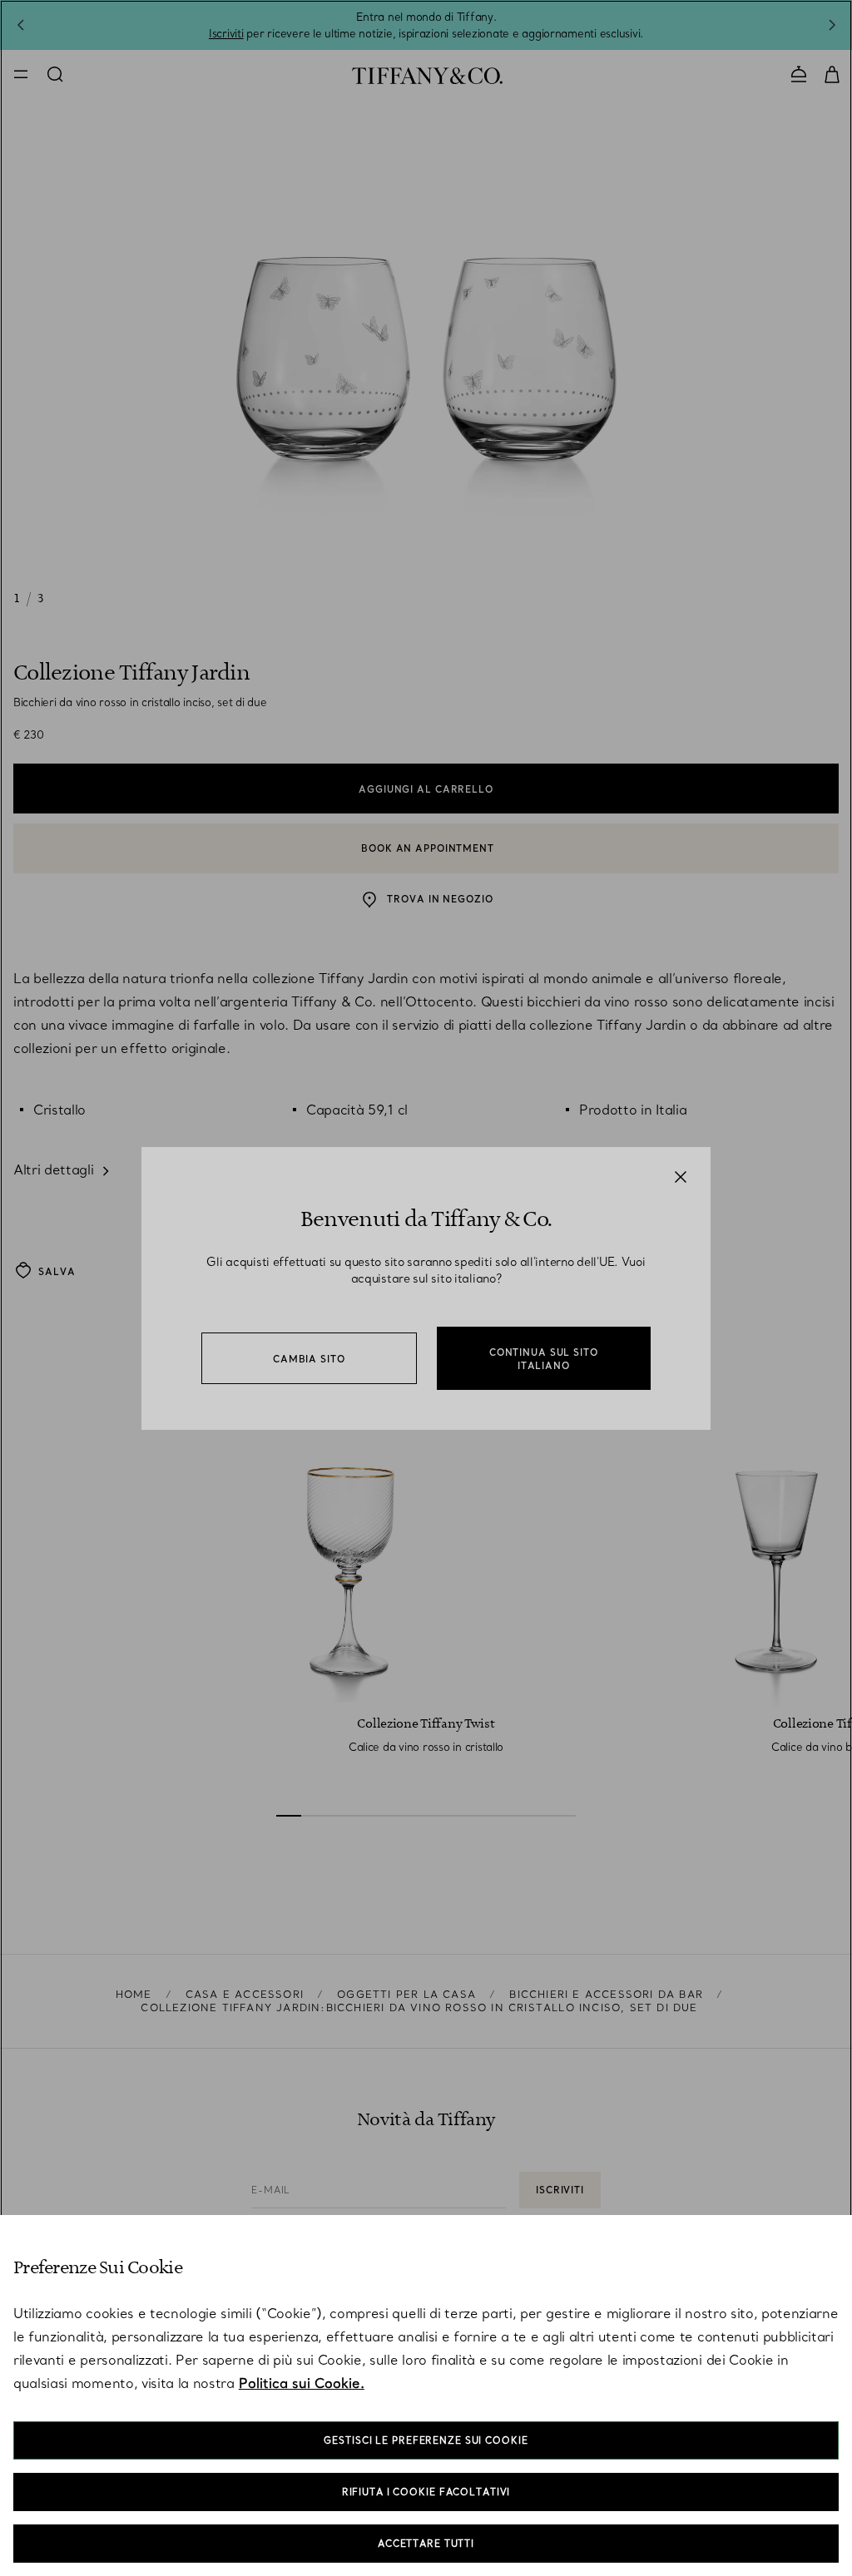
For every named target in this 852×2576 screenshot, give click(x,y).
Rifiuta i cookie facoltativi (426, 2492)
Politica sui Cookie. (302, 2383)
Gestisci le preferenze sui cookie (426, 2440)
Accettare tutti (426, 2544)
